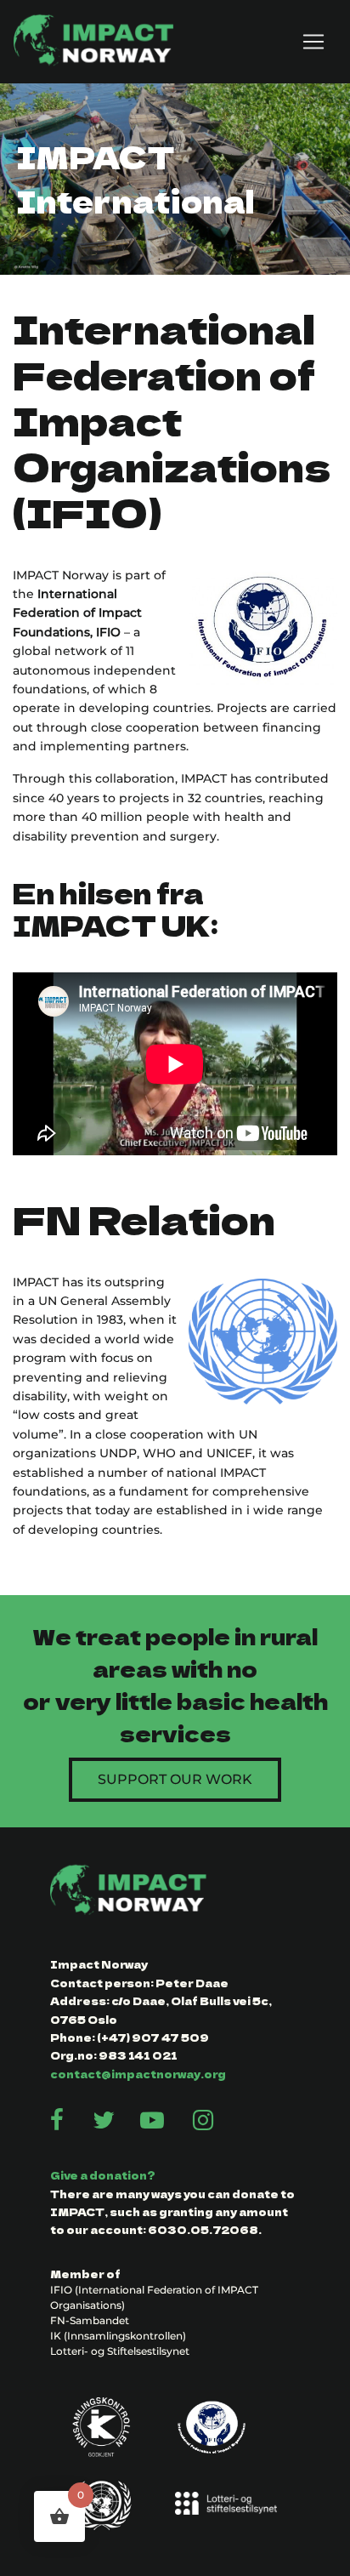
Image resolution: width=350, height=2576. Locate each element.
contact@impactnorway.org (138, 2074)
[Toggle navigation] (313, 42)
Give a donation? (103, 2175)
